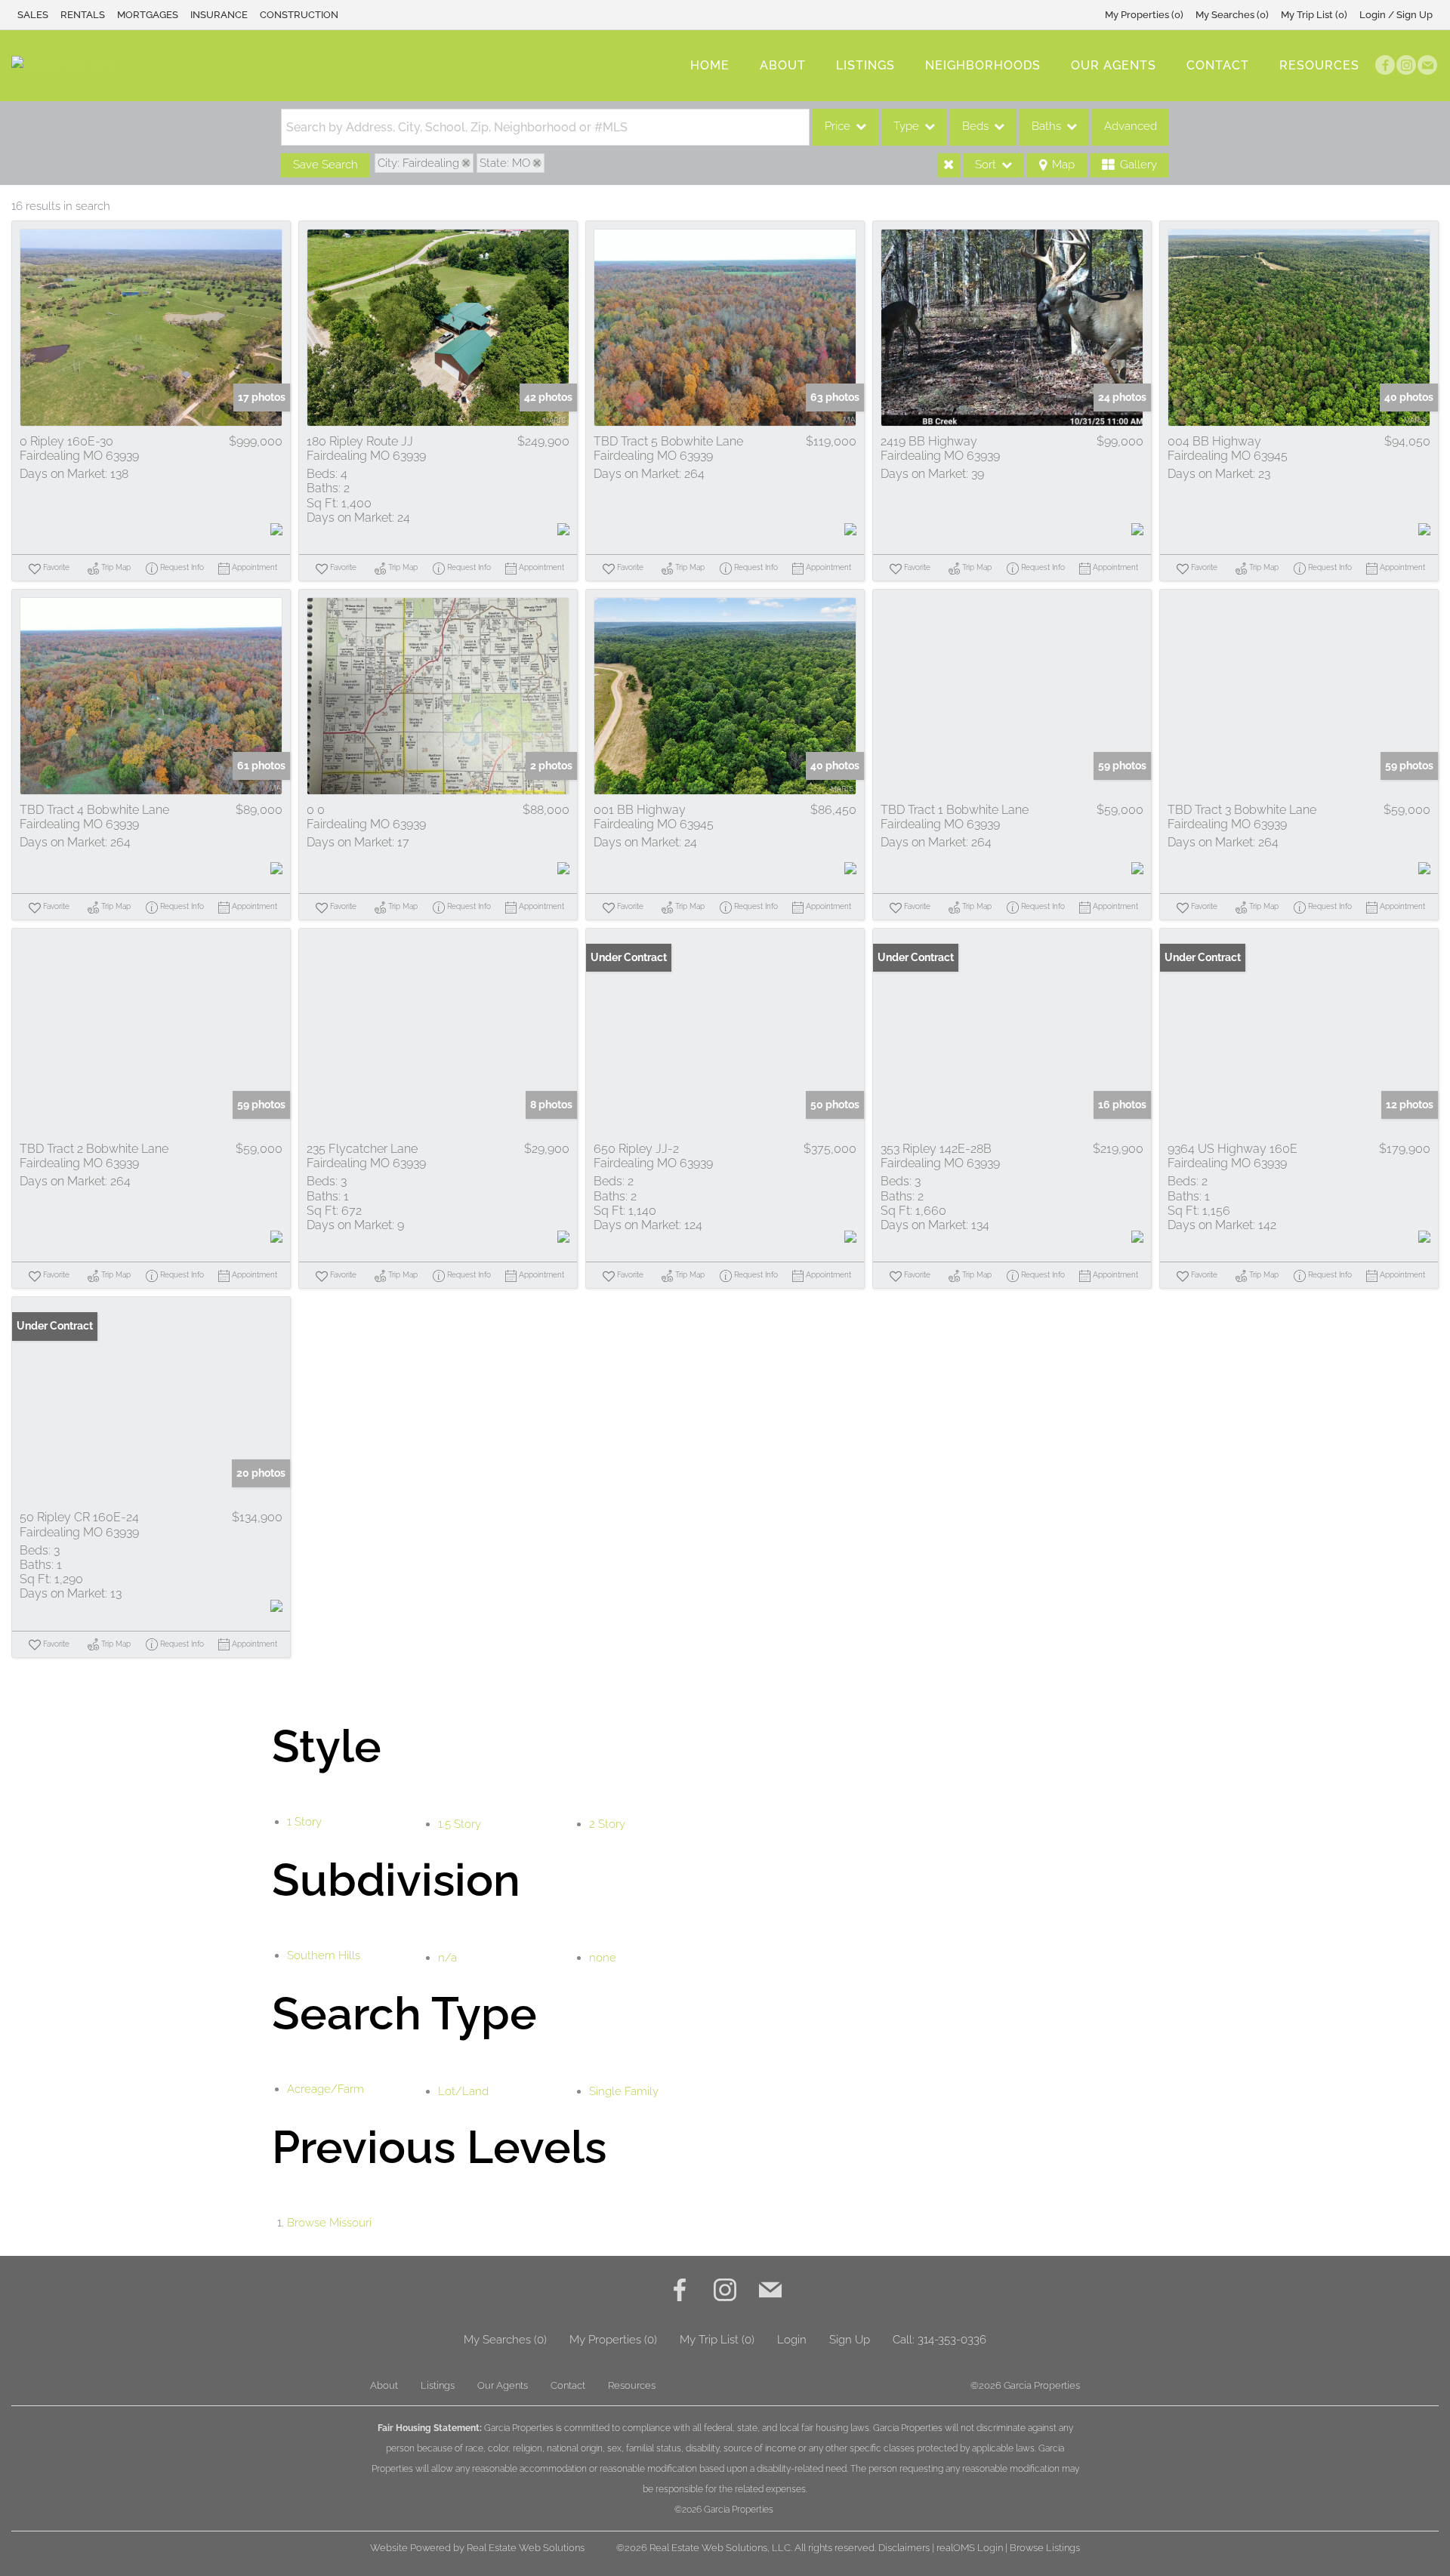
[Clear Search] (949, 165)
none (603, 1958)
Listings (865, 65)
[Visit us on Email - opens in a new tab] (1427, 65)
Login (792, 2340)
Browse (329, 2223)
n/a (447, 1958)
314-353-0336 (952, 2340)
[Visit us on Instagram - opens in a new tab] (1406, 65)
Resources (1319, 65)
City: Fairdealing (418, 163)
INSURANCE (219, 15)
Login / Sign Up (1396, 15)
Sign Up (850, 2340)
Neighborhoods (983, 65)
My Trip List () (1314, 15)
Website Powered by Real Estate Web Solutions (477, 2548)
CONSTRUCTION (299, 15)
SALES (33, 15)
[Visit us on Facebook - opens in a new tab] (1385, 65)
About (783, 65)
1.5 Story (460, 1824)
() (1144, 15)
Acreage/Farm (325, 2089)
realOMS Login (970, 2548)
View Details (151, 328)
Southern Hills (324, 1955)
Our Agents (1114, 65)
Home (710, 65)
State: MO (505, 163)
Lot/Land (463, 2091)
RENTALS (83, 15)
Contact (1218, 65)
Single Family (624, 2091)
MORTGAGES (148, 15)
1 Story (304, 1822)
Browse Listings (1045, 2548)
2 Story (607, 1824)
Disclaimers (904, 2548)
